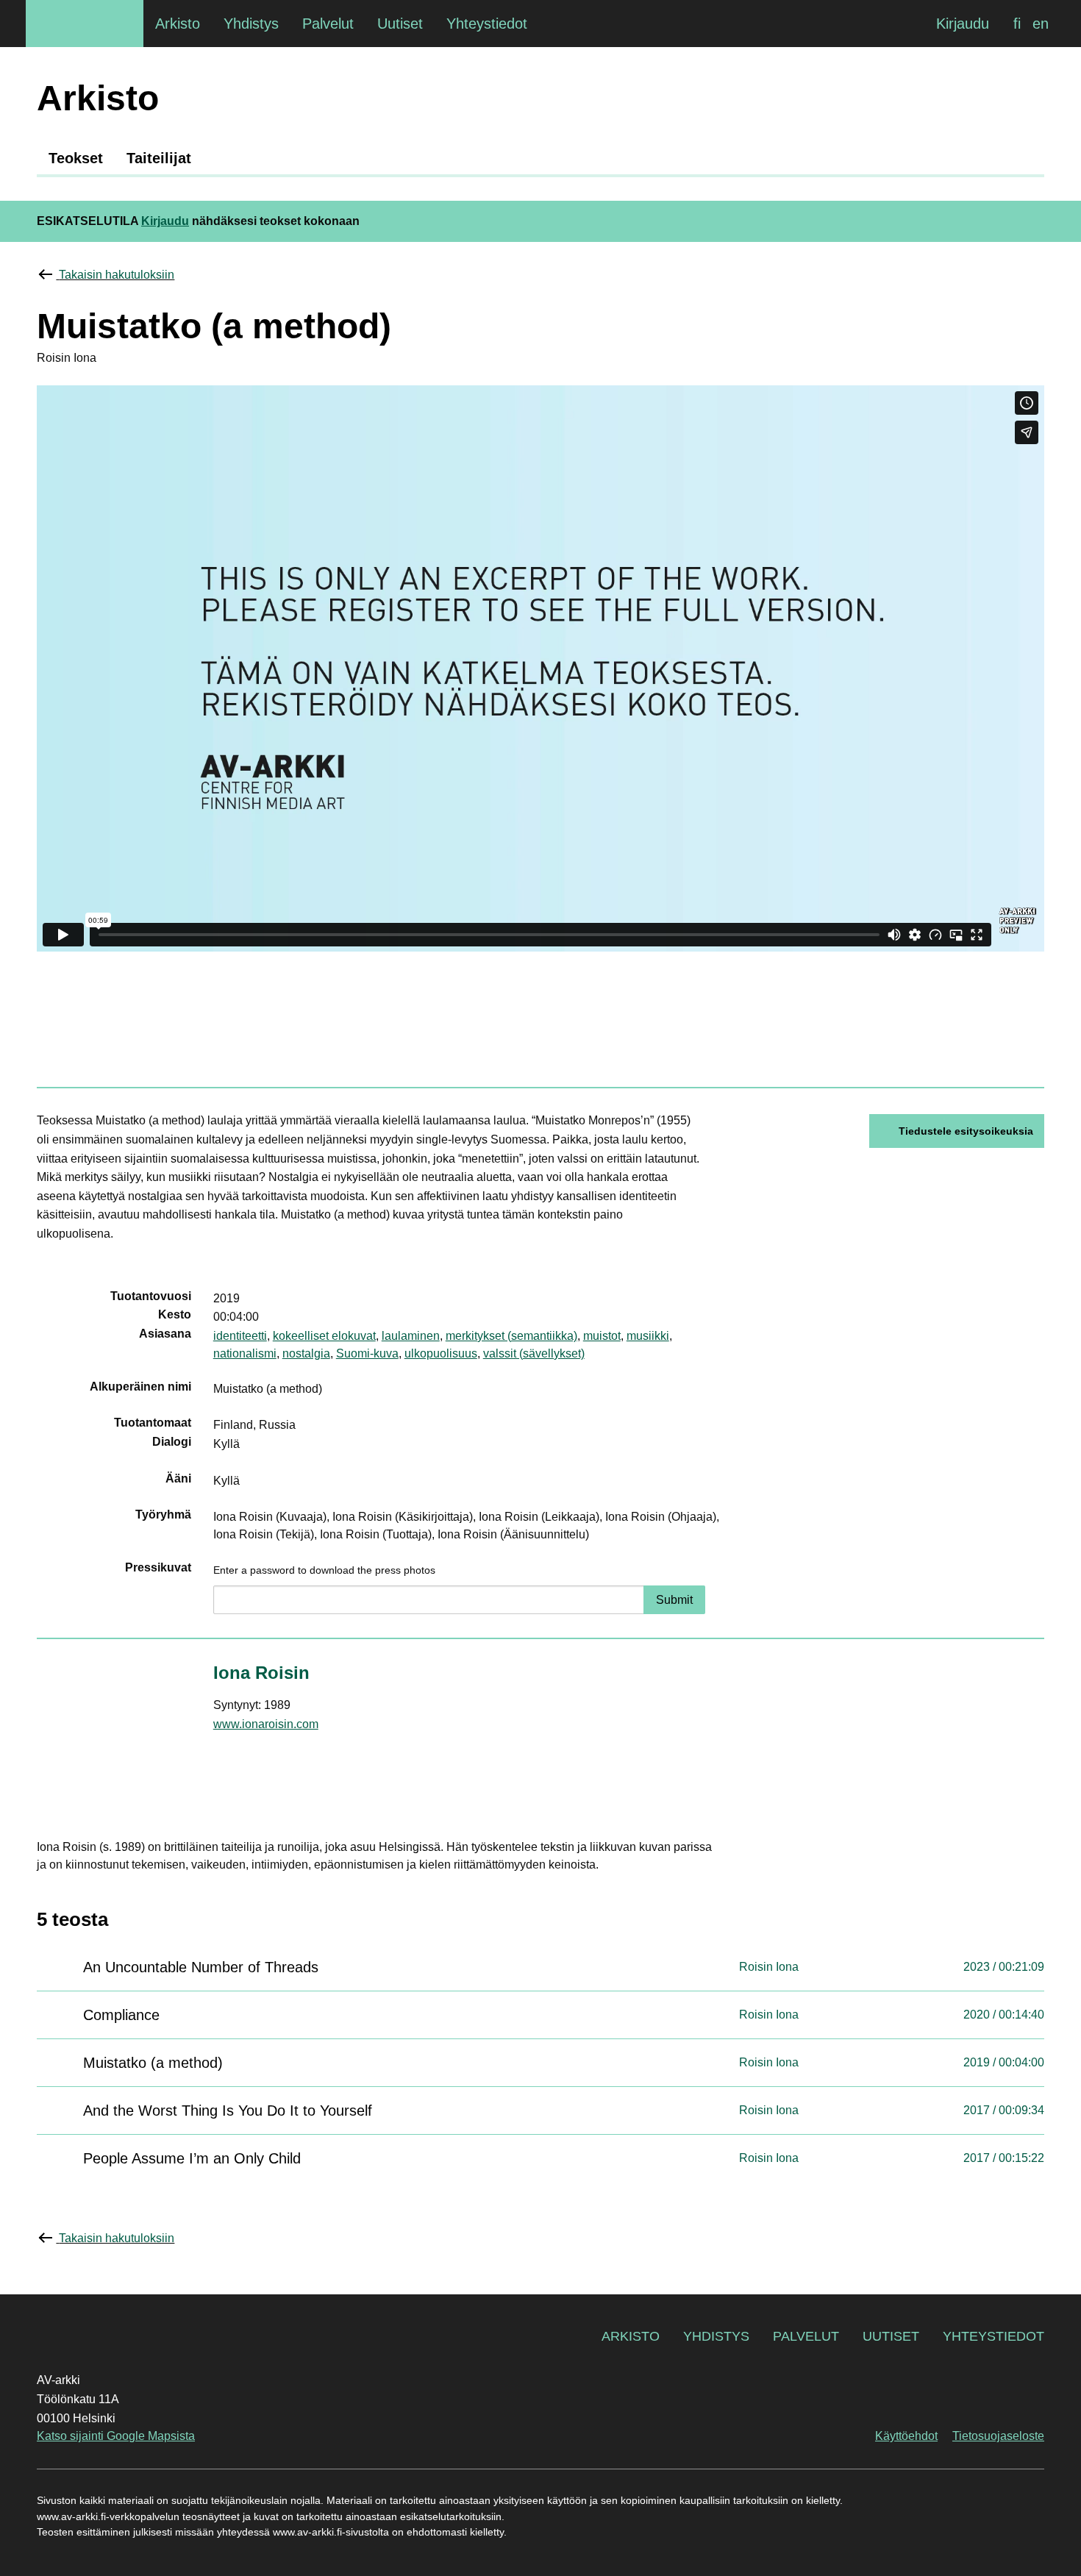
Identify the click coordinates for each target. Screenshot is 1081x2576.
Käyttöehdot (906, 2436)
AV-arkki (85, 24)
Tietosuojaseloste (998, 2436)
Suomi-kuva (367, 1353)
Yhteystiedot (993, 2336)
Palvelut (806, 2336)
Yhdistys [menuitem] (251, 24)
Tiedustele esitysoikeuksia (966, 1131)
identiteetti (240, 1336)
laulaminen (411, 1336)
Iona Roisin (261, 1673)
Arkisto (631, 2336)
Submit (674, 1600)
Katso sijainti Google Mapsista (116, 2436)
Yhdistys (716, 2336)
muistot (602, 1336)
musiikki (648, 1336)
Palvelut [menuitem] (328, 24)
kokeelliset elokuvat (324, 1336)
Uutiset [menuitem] (400, 24)
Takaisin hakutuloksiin (117, 275)
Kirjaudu (963, 24)
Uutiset (891, 2336)
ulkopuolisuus (441, 1353)
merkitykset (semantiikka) (511, 1336)
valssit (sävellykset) (534, 1353)
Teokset (76, 158)
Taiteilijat (159, 158)
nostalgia (306, 1353)
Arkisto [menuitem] (178, 24)
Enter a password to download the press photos (324, 1570)
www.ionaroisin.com (266, 1724)
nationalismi (245, 1353)
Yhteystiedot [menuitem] (487, 24)
